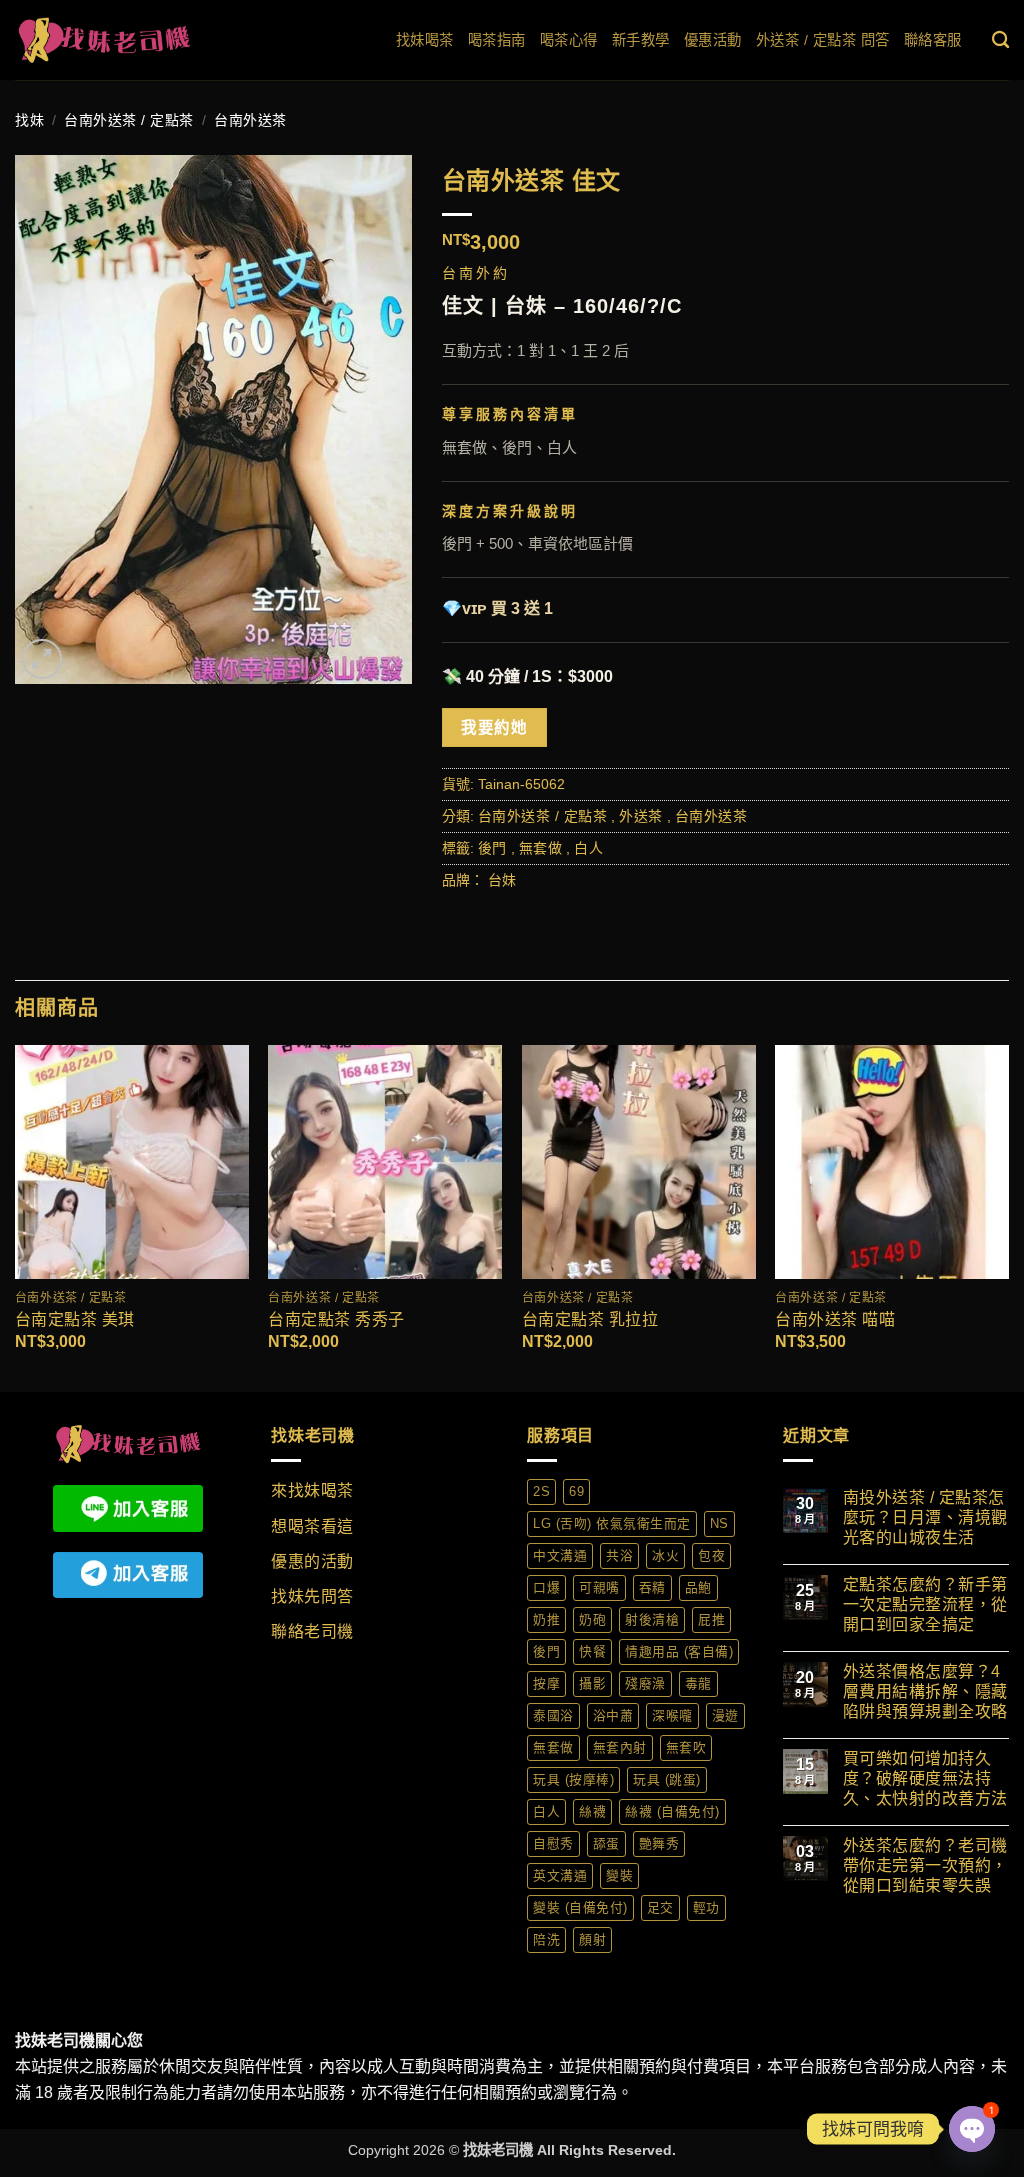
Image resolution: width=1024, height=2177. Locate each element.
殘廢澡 (645, 1683)
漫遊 (725, 1715)
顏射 (592, 1939)
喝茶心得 (569, 40)
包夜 (711, 1555)
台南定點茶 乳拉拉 (590, 1319)
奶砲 (592, 1619)
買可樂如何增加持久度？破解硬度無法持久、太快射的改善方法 (925, 1778)
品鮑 (698, 1587)
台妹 (502, 880)
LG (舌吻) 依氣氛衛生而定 (612, 1523)
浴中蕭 (613, 1715)
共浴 (619, 1555)
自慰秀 (553, 1843)
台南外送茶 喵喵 (835, 1319)
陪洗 (546, 1939)
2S (541, 1491)
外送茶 (641, 816)
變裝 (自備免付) (580, 1907)
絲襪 (592, 1811)
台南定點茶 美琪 (75, 1319)
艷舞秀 (659, 1843)
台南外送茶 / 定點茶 (129, 120)
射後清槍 (652, 1619)
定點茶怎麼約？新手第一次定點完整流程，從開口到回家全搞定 (925, 1604)
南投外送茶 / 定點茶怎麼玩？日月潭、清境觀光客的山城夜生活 (925, 1517)
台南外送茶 (250, 120)
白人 (588, 848)
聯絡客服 (933, 40)
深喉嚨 (672, 1715)
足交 (660, 1907)
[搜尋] (1001, 40)
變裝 (619, 1875)
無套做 (541, 848)
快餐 (592, 1651)
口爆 (546, 1587)
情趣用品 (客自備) (679, 1651)
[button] (42, 659)
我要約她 (494, 727)
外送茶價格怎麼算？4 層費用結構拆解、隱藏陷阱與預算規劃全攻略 (925, 1691)
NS (719, 1523)
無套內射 (620, 1747)
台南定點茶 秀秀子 (336, 1319)
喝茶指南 (497, 40)
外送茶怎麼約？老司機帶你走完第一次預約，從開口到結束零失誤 (925, 1865)
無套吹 (686, 1747)
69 (576, 1491)
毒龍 (698, 1683)
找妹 (29, 120)
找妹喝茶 (425, 40)
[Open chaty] (972, 2129)
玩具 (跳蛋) (667, 1779)
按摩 (546, 1683)
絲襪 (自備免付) (672, 1811)
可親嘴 (599, 1587)
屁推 (711, 1619)
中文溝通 (560, 1555)
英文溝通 (560, 1875)
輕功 (706, 1907)
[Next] (1008, 1216)
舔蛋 (606, 1843)
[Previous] (16, 1216)
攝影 (592, 1683)
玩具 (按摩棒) (573, 1779)
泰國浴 (553, 1715)
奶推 (546, 1619)
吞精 (652, 1587)
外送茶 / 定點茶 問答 (823, 40)
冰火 (665, 1555)
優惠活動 (713, 40)
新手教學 (641, 40)
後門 (492, 848)
